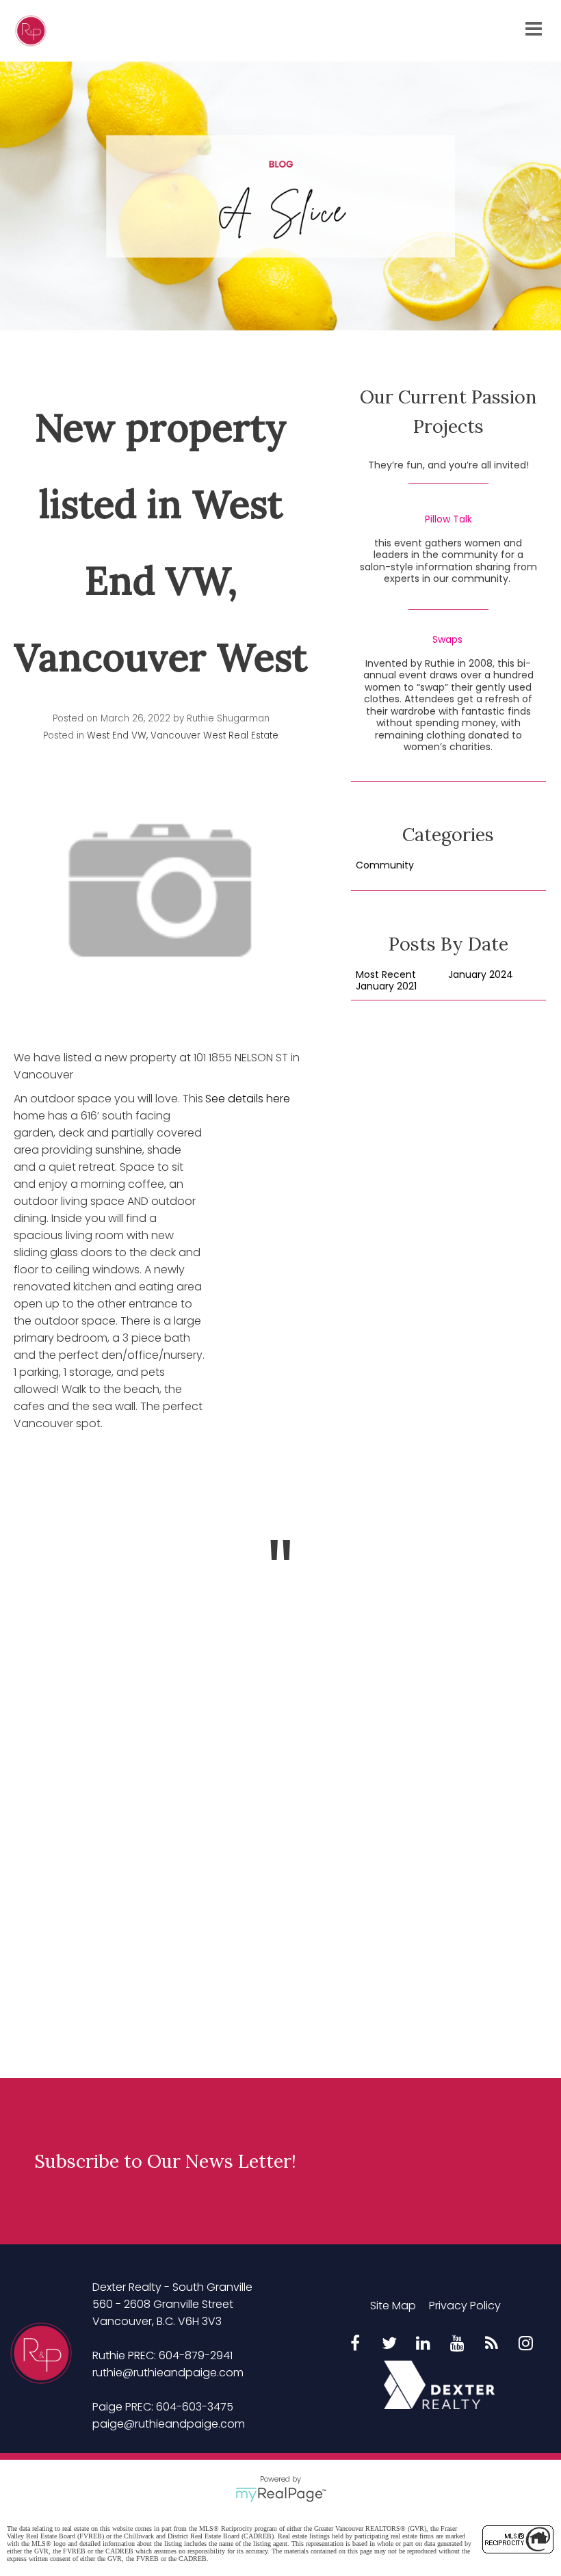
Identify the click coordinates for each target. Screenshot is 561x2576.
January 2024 (481, 975)
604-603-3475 (195, 2407)
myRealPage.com (281, 2495)
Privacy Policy (465, 2306)
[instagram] (526, 2344)
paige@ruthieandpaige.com (169, 2424)
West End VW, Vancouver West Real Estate (183, 735)
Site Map (393, 2306)
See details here (248, 1099)
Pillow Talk (448, 520)
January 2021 (386, 987)
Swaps (447, 640)
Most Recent (386, 975)
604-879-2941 (196, 2355)
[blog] (492, 2344)
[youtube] (458, 2344)
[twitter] (389, 2344)
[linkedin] (423, 2344)
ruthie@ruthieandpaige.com (168, 2373)
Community (385, 866)
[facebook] (355, 2344)
